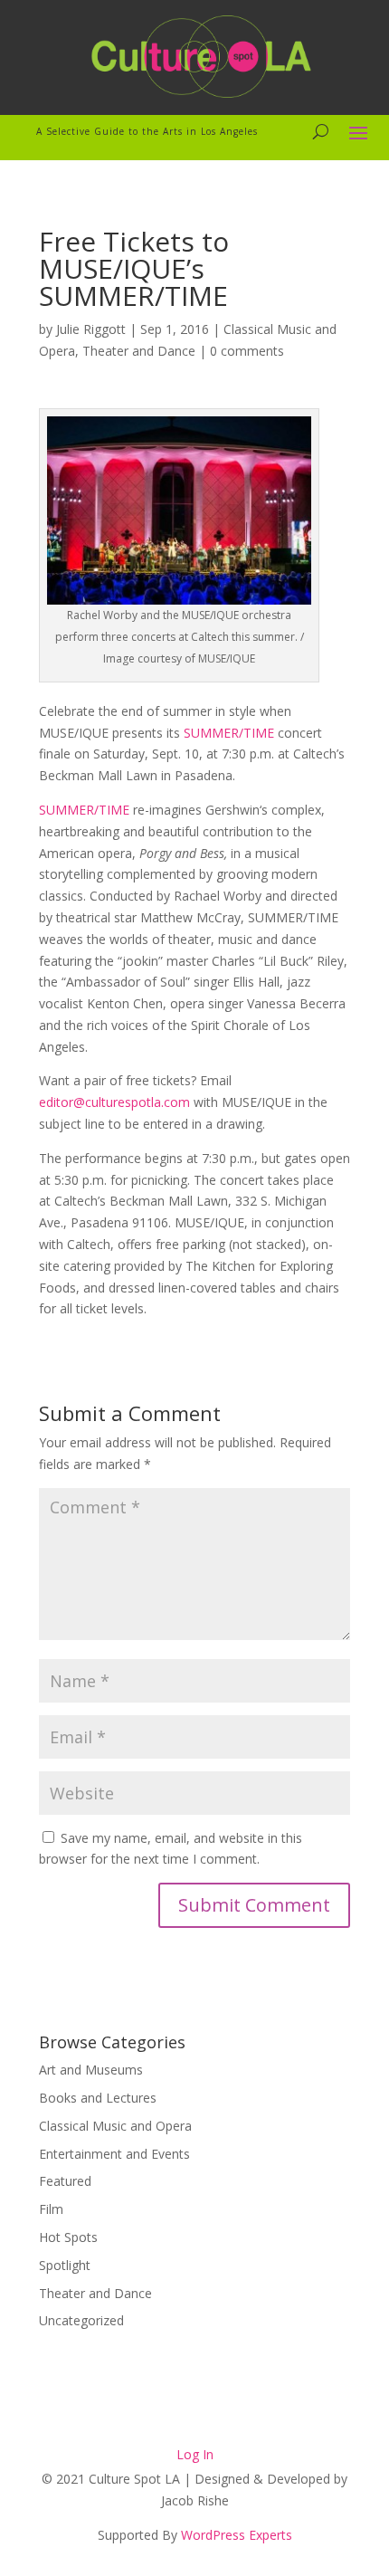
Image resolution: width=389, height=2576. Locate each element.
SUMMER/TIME (229, 733)
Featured (65, 2181)
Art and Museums (91, 2070)
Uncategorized (81, 2320)
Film (51, 2209)
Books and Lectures (98, 2098)
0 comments (247, 351)
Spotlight (65, 2265)
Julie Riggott (91, 329)
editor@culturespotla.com (114, 1102)
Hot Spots (68, 2237)
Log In (195, 2454)
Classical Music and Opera (115, 2126)
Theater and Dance (139, 351)
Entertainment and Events (114, 2154)
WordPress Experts (237, 2535)
